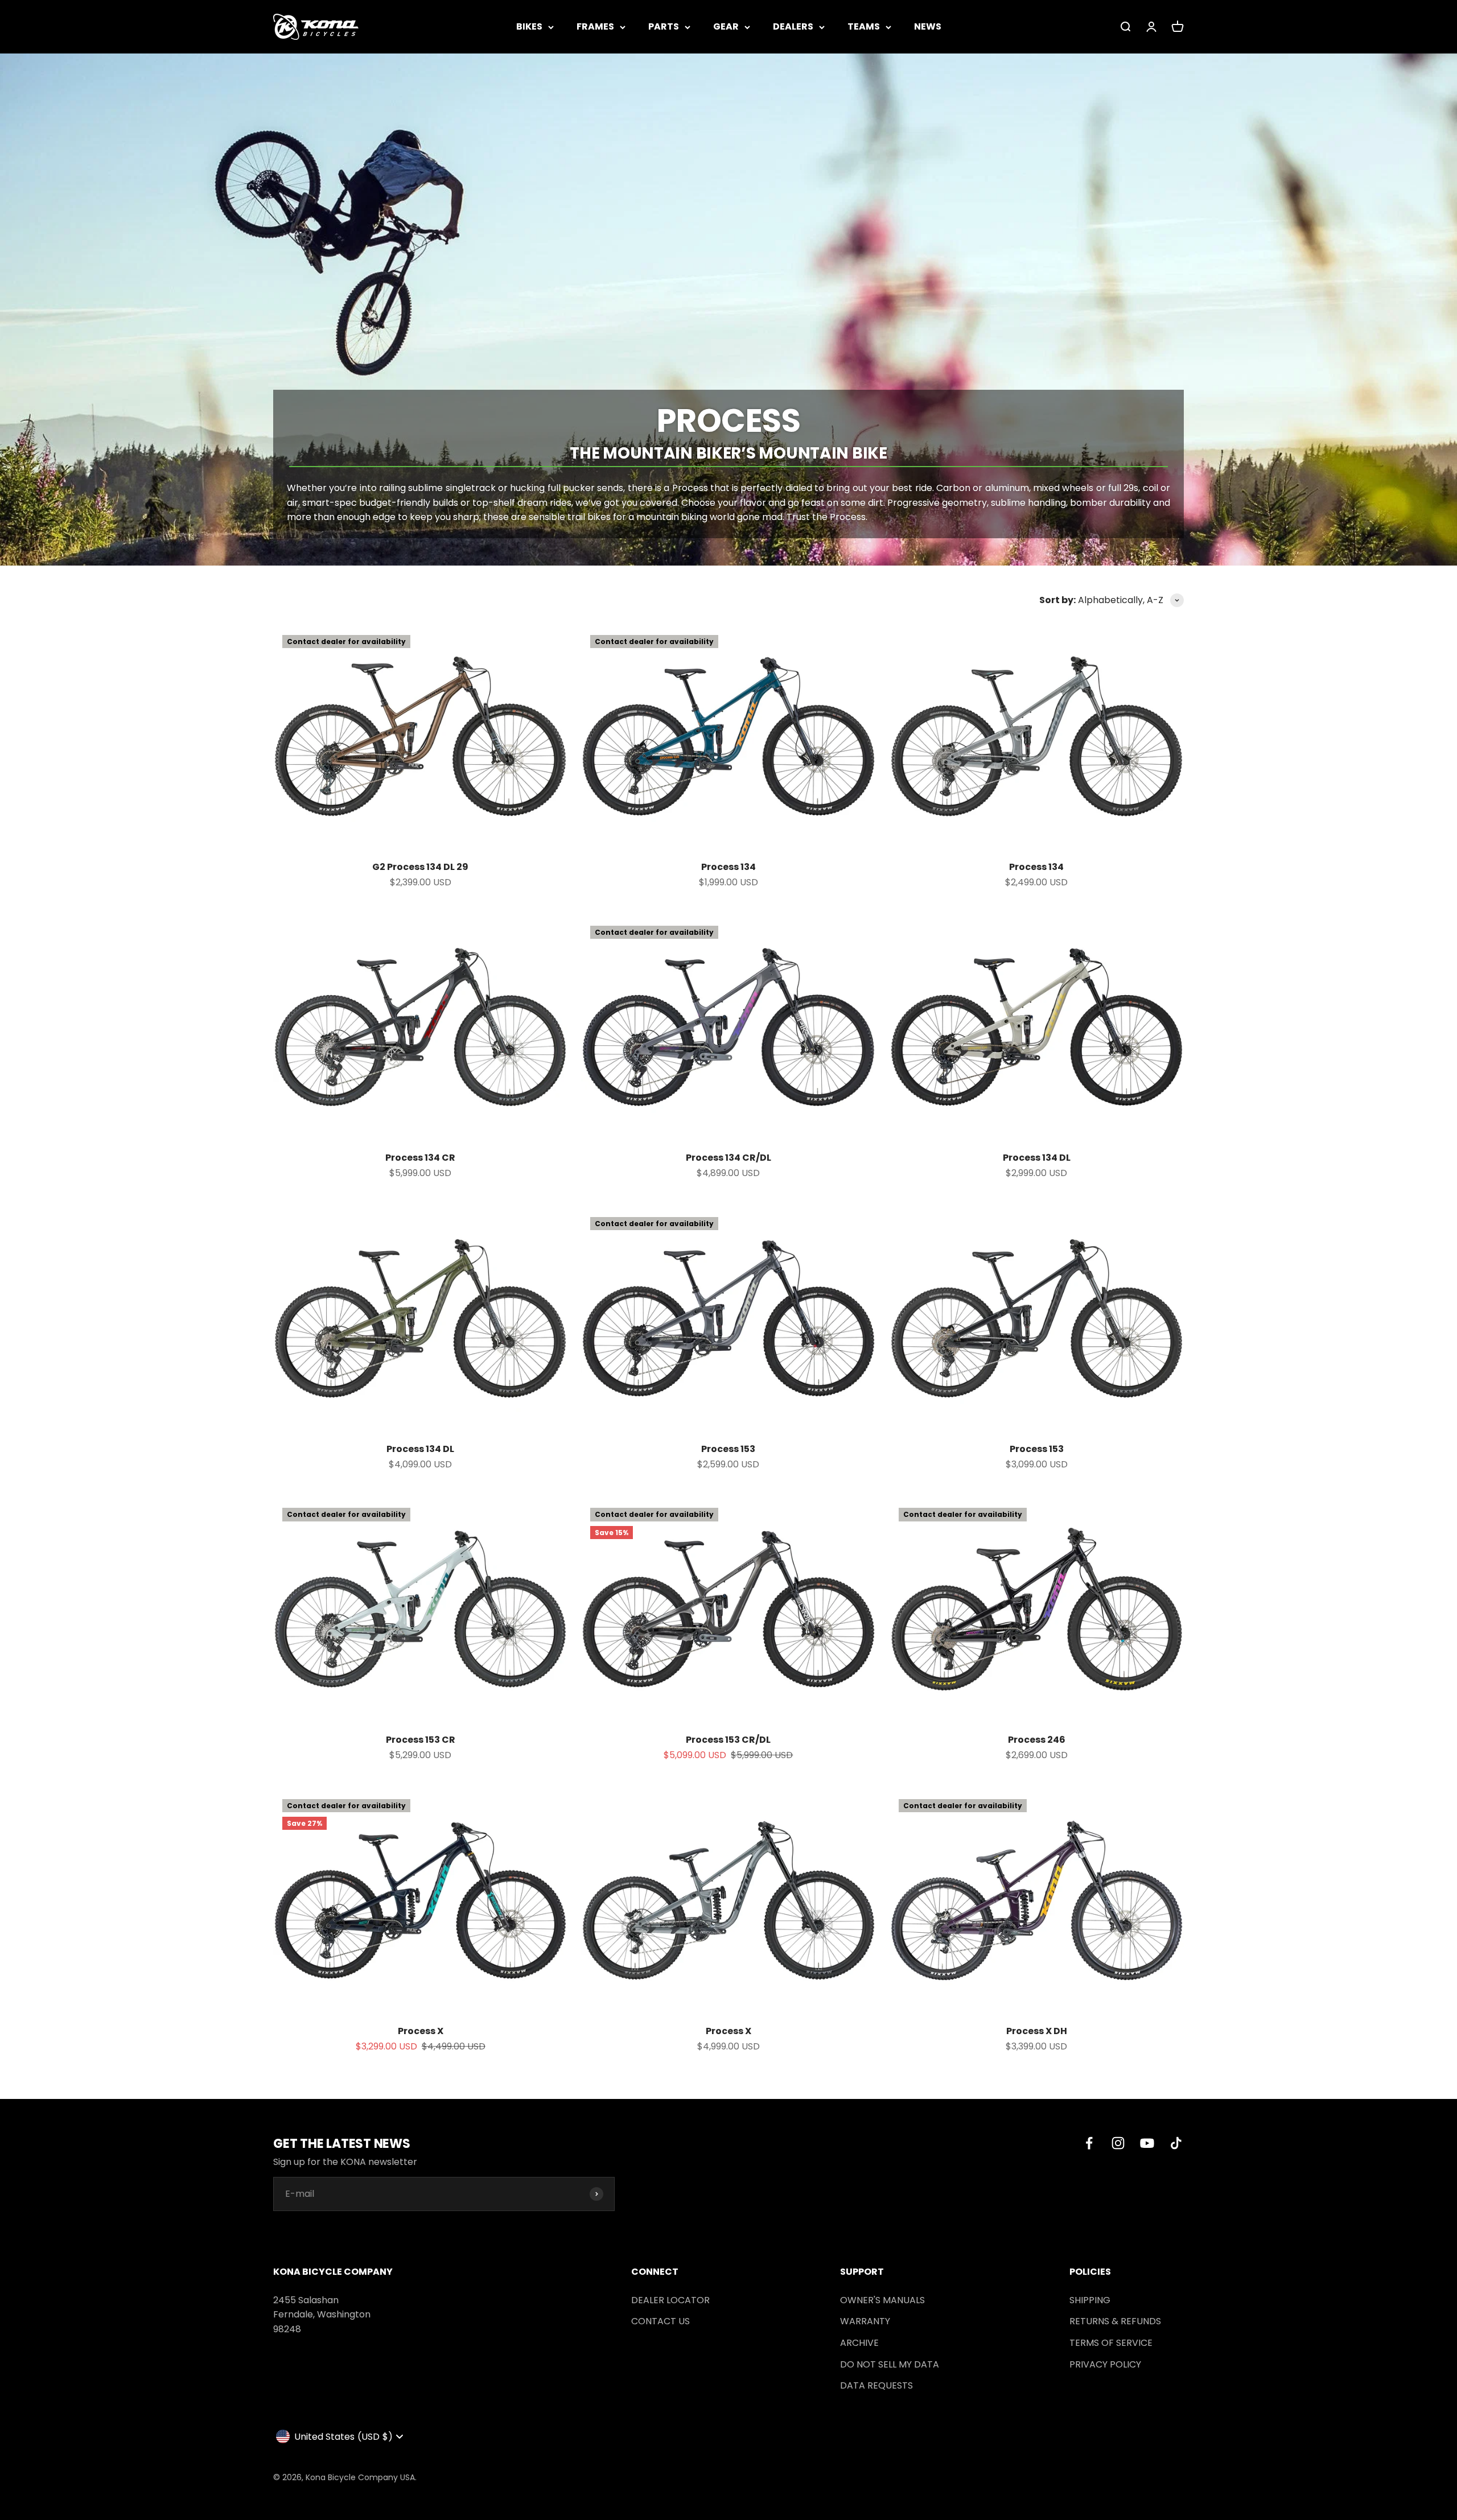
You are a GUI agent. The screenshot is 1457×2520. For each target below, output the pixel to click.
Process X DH (1037, 2031)
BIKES (529, 26)
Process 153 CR (421, 1740)
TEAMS (864, 26)
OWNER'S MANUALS (882, 2300)
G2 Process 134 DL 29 (420, 867)
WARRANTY (865, 2321)
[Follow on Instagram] (1118, 2143)
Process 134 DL (1037, 1158)
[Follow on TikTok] (1176, 2143)
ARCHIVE (859, 2343)
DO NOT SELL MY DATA (890, 2364)
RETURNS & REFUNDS (1115, 2321)
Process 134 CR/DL (728, 1158)
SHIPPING (1090, 2300)
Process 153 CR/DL (728, 1740)
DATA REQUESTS (876, 2385)
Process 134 (728, 867)
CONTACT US (660, 2321)
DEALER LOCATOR (670, 2300)
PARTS (664, 26)
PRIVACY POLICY (1105, 2364)
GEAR (726, 26)
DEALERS (793, 26)
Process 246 (1037, 1740)
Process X (421, 2031)
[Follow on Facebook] (1089, 2143)
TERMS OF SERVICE (1111, 2343)
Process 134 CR (420, 1158)
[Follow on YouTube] (1147, 2143)
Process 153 (728, 1449)
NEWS (928, 26)
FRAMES (595, 26)
